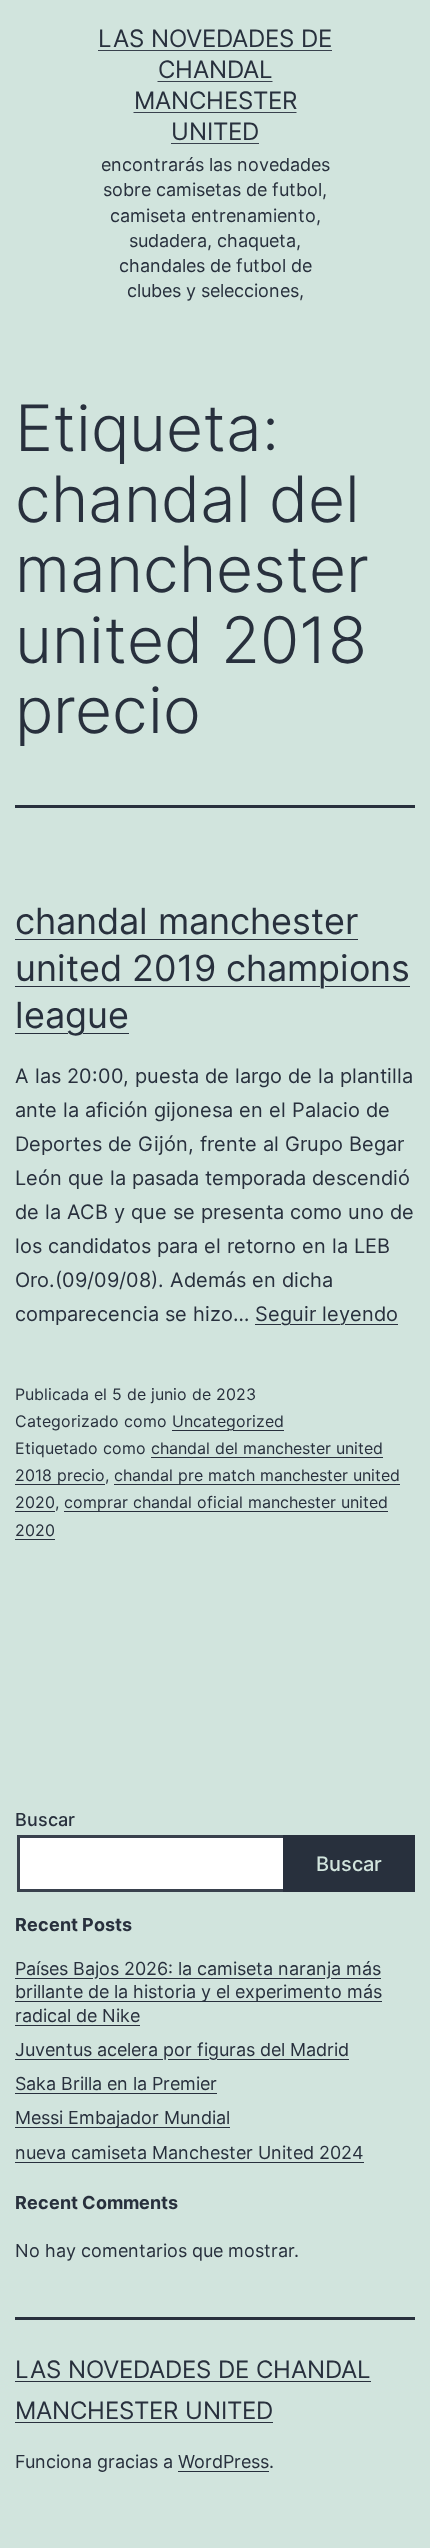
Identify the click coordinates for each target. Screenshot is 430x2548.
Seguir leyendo (326, 1314)
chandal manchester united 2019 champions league (212, 968)
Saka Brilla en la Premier (116, 2083)
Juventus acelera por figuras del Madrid (182, 2049)
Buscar (45, 1819)
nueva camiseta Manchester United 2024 (189, 2152)
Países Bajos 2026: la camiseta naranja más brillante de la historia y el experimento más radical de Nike (198, 1992)
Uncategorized (228, 1421)
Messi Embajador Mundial (122, 2117)
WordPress (223, 2461)
